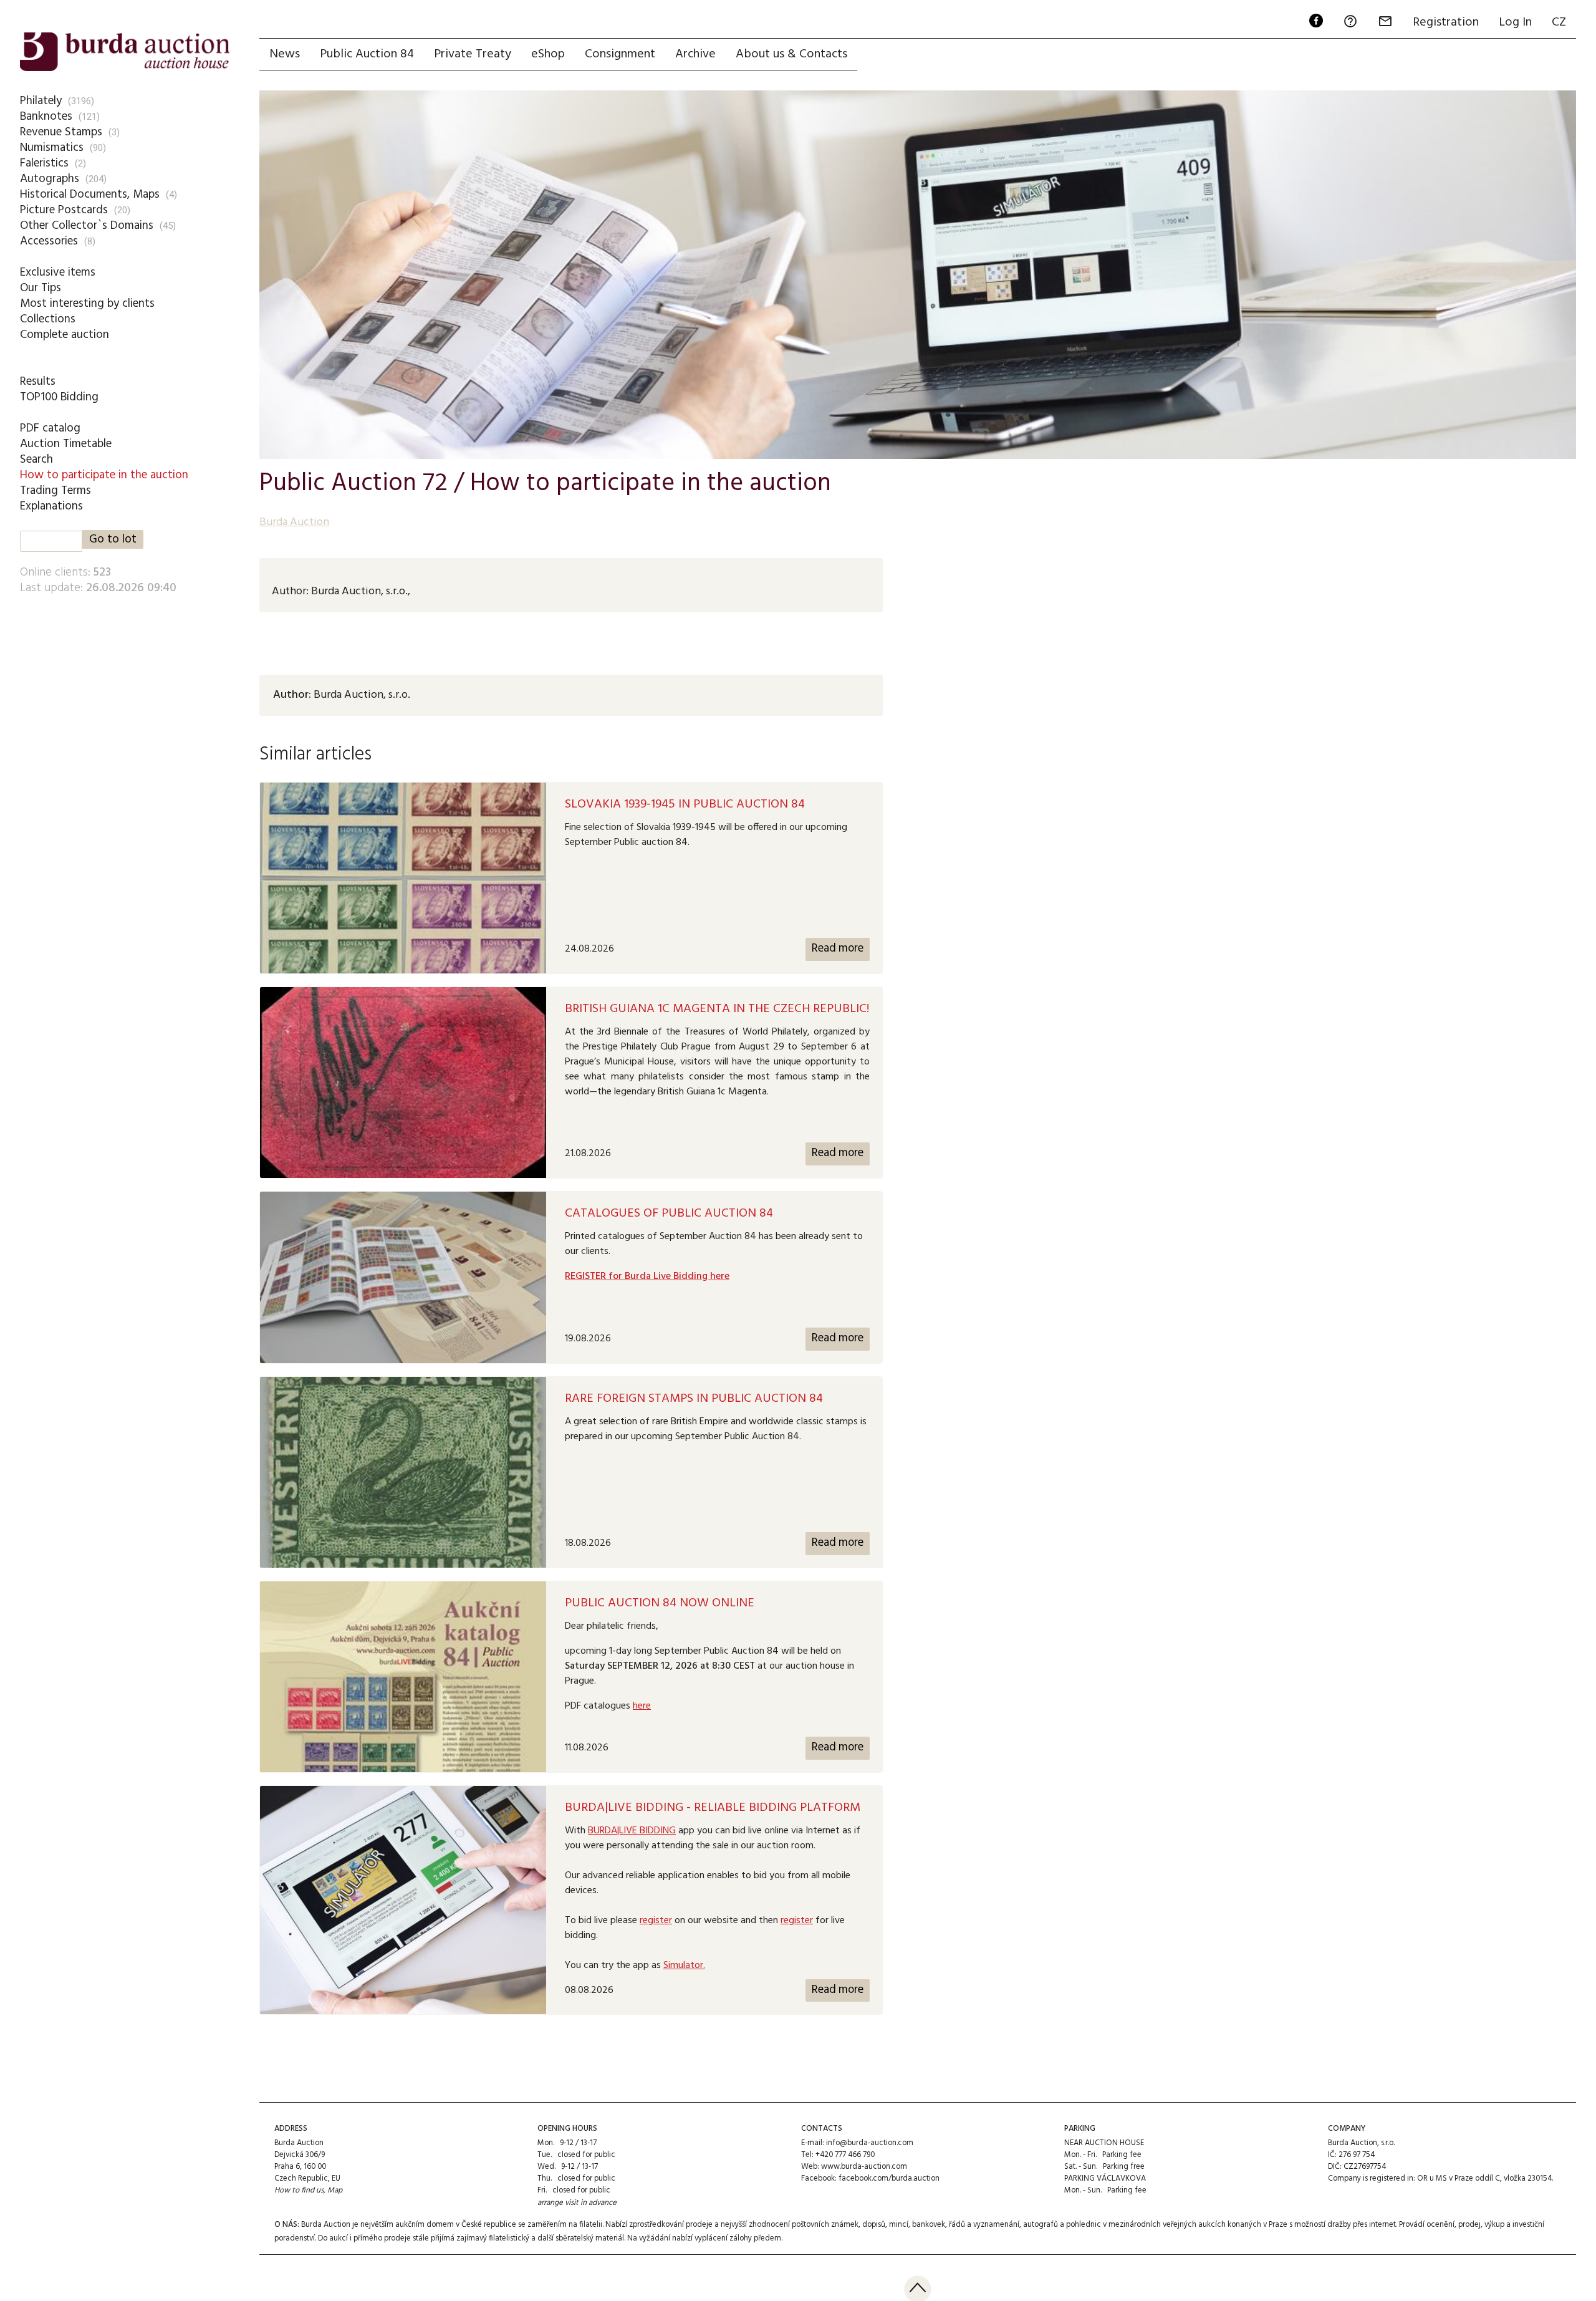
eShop (548, 54)
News (285, 54)
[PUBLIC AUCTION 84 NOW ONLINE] (403, 1677)
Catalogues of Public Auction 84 (669, 1213)
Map (335, 2190)
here (642, 1706)
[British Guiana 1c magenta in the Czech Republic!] (403, 1083)
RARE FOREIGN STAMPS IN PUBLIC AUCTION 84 (694, 1399)
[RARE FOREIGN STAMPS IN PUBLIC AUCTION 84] (403, 1472)
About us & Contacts (791, 54)
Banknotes (46, 117)
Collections (48, 319)
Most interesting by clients (87, 304)
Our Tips (41, 288)
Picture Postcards (64, 210)
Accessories (49, 241)
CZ (1559, 22)
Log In (1515, 22)
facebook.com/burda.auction (889, 2178)
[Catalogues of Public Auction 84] (403, 1277)
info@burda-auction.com (870, 2143)
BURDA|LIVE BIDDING (632, 1831)
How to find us (299, 2190)
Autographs (50, 179)
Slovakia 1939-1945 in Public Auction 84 (685, 804)
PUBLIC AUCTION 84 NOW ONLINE (660, 1603)
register (656, 1921)
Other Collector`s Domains (87, 226)
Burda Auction (294, 522)
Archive (695, 54)
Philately (41, 101)
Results (38, 382)
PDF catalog (50, 428)
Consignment (620, 54)
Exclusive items (58, 273)
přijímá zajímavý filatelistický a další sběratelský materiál (527, 2238)
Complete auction (65, 335)
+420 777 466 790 (845, 2155)
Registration (1446, 22)
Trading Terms (55, 491)
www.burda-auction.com (864, 2167)
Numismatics (52, 148)
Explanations (51, 506)
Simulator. (684, 1966)
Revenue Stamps (61, 132)
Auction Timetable (66, 444)
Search (36, 460)
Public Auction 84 (367, 54)
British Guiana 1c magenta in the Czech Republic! (717, 1009)
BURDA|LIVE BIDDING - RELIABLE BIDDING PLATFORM (713, 1808)
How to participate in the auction (104, 475)
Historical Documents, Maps (90, 195)
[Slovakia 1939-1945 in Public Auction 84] (403, 878)
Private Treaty (473, 54)
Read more (838, 949)
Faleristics (44, 163)
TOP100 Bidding (59, 397)
